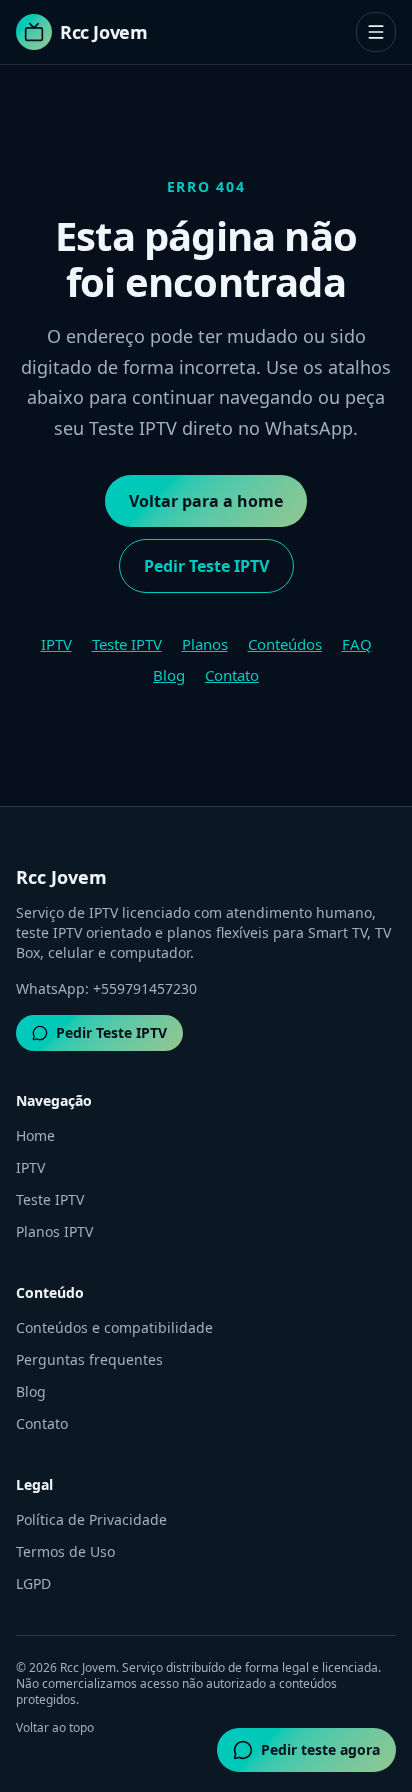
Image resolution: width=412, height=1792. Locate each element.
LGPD (33, 1583)
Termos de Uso (65, 1551)
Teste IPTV (127, 644)
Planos (205, 644)
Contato (232, 675)
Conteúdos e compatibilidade (114, 1327)
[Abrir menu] (376, 32)
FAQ (357, 644)
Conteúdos (285, 644)
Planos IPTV (54, 1231)
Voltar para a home (206, 501)
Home (35, 1135)
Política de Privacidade (91, 1519)
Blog (169, 675)
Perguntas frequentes (89, 1359)
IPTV (56, 644)
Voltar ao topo (55, 1728)
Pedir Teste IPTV (206, 566)
